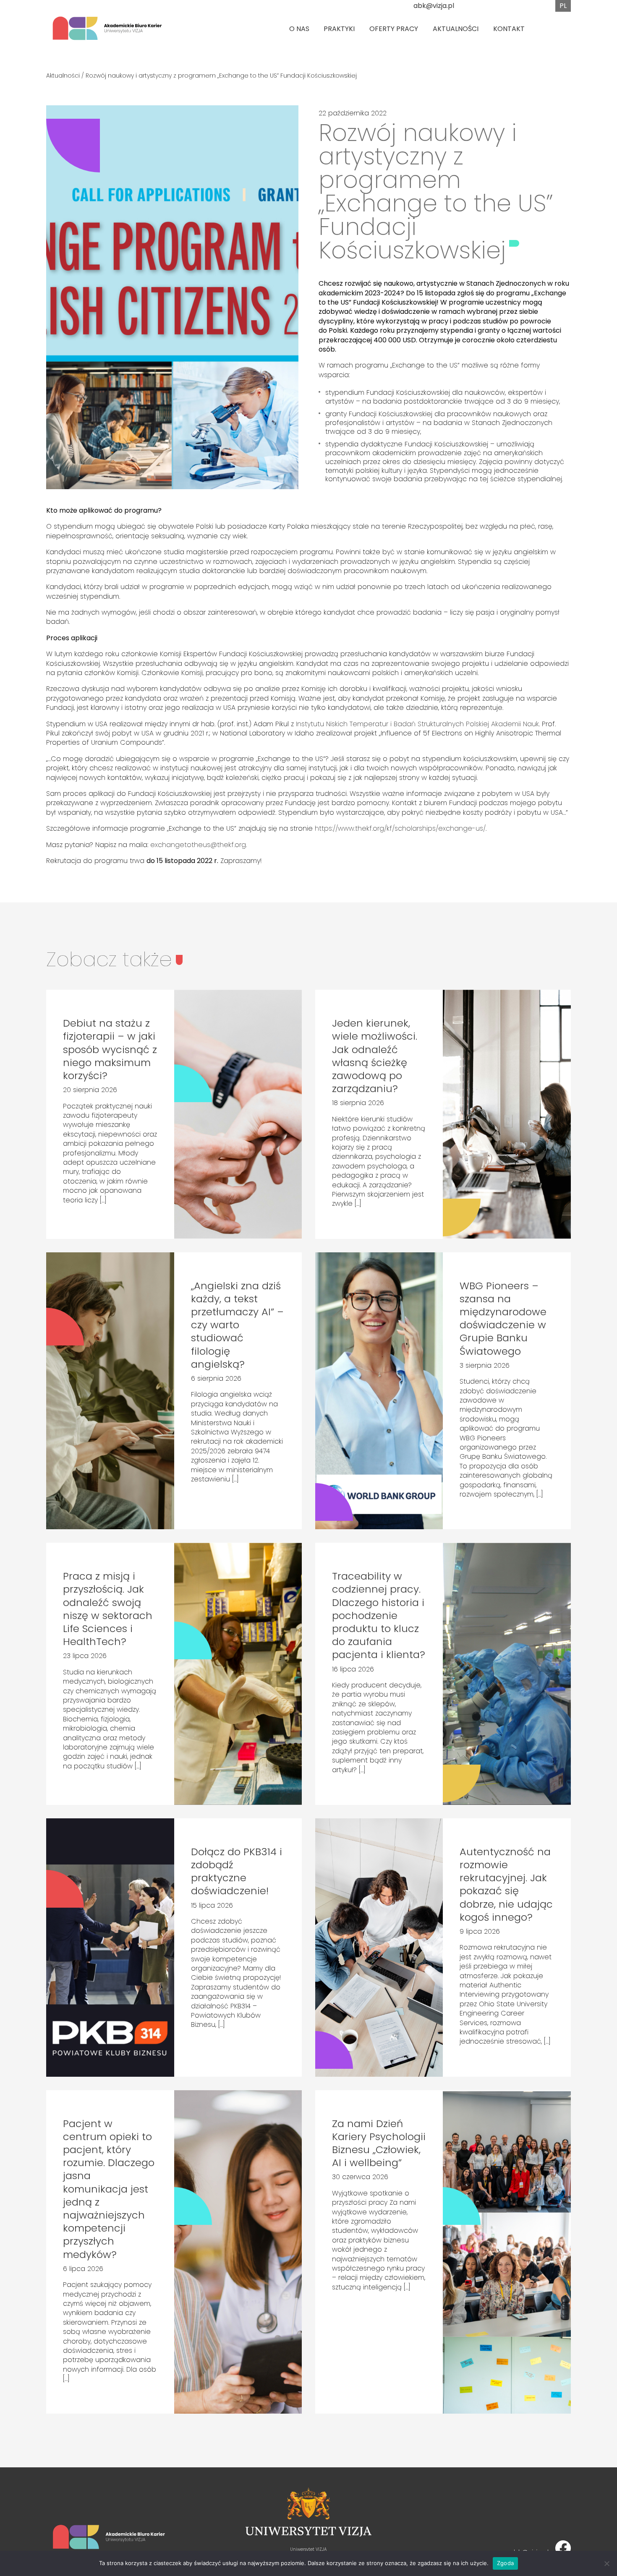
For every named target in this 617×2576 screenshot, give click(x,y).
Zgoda (505, 2563)
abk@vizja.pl (434, 6)
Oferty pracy (394, 29)
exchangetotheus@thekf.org (198, 845)
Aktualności (456, 29)
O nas (299, 29)
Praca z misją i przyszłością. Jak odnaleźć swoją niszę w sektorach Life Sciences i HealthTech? (108, 1609)
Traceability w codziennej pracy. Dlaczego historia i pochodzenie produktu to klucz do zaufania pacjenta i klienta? (379, 1615)
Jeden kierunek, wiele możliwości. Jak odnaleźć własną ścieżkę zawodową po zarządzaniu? (375, 1056)
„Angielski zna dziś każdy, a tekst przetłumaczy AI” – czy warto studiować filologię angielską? (237, 1325)
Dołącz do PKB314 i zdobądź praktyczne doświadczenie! (237, 1871)
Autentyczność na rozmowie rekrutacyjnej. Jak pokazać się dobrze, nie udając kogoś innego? (506, 1884)
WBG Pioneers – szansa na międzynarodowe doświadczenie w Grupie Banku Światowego (503, 1318)
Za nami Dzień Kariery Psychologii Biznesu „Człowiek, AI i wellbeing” (379, 2143)
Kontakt (509, 29)
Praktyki (339, 29)
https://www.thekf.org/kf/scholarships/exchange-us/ (400, 828)
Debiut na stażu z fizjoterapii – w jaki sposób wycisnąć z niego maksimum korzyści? (110, 1049)
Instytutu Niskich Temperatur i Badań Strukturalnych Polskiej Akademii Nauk (417, 724)
